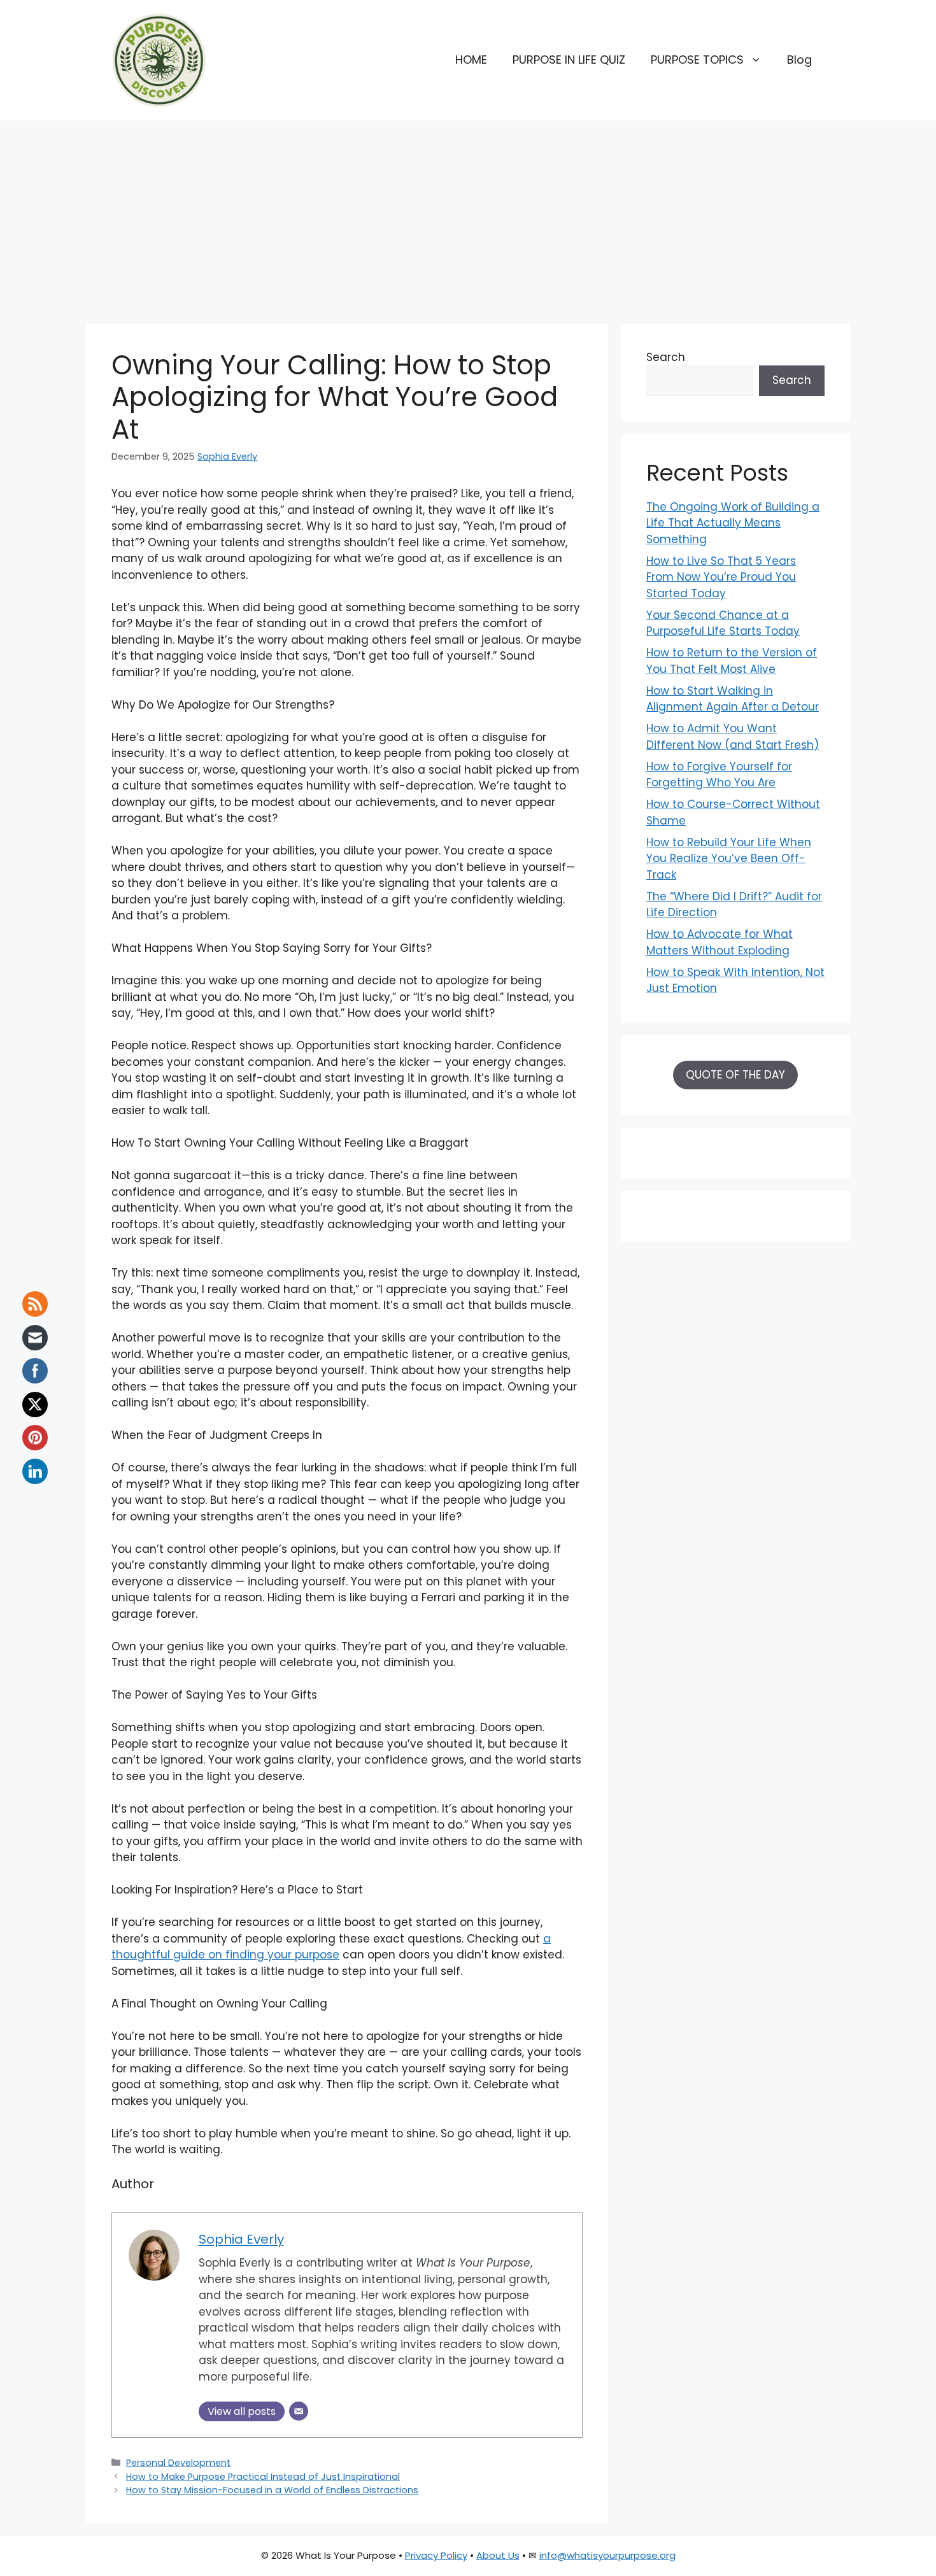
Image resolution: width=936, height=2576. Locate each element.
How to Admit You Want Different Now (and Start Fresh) (733, 737)
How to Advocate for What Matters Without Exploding (720, 942)
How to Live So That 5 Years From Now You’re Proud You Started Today (721, 577)
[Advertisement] (468, 216)
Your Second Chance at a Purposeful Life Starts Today (723, 623)
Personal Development (178, 2463)
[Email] (299, 2411)
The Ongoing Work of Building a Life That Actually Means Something (733, 523)
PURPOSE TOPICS (697, 60)
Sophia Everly (227, 456)
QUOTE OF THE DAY (735, 1075)
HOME (471, 60)
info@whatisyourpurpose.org (607, 2555)
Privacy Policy (436, 2555)
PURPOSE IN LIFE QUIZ (569, 60)
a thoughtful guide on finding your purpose (331, 1947)
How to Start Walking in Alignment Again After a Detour (733, 699)
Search (666, 357)
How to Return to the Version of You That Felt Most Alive (732, 661)
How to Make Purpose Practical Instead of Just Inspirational (263, 2477)
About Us (498, 2555)
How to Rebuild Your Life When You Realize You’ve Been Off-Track (729, 859)
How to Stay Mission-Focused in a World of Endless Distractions (272, 2490)
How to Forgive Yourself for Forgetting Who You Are (719, 775)
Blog (799, 60)
